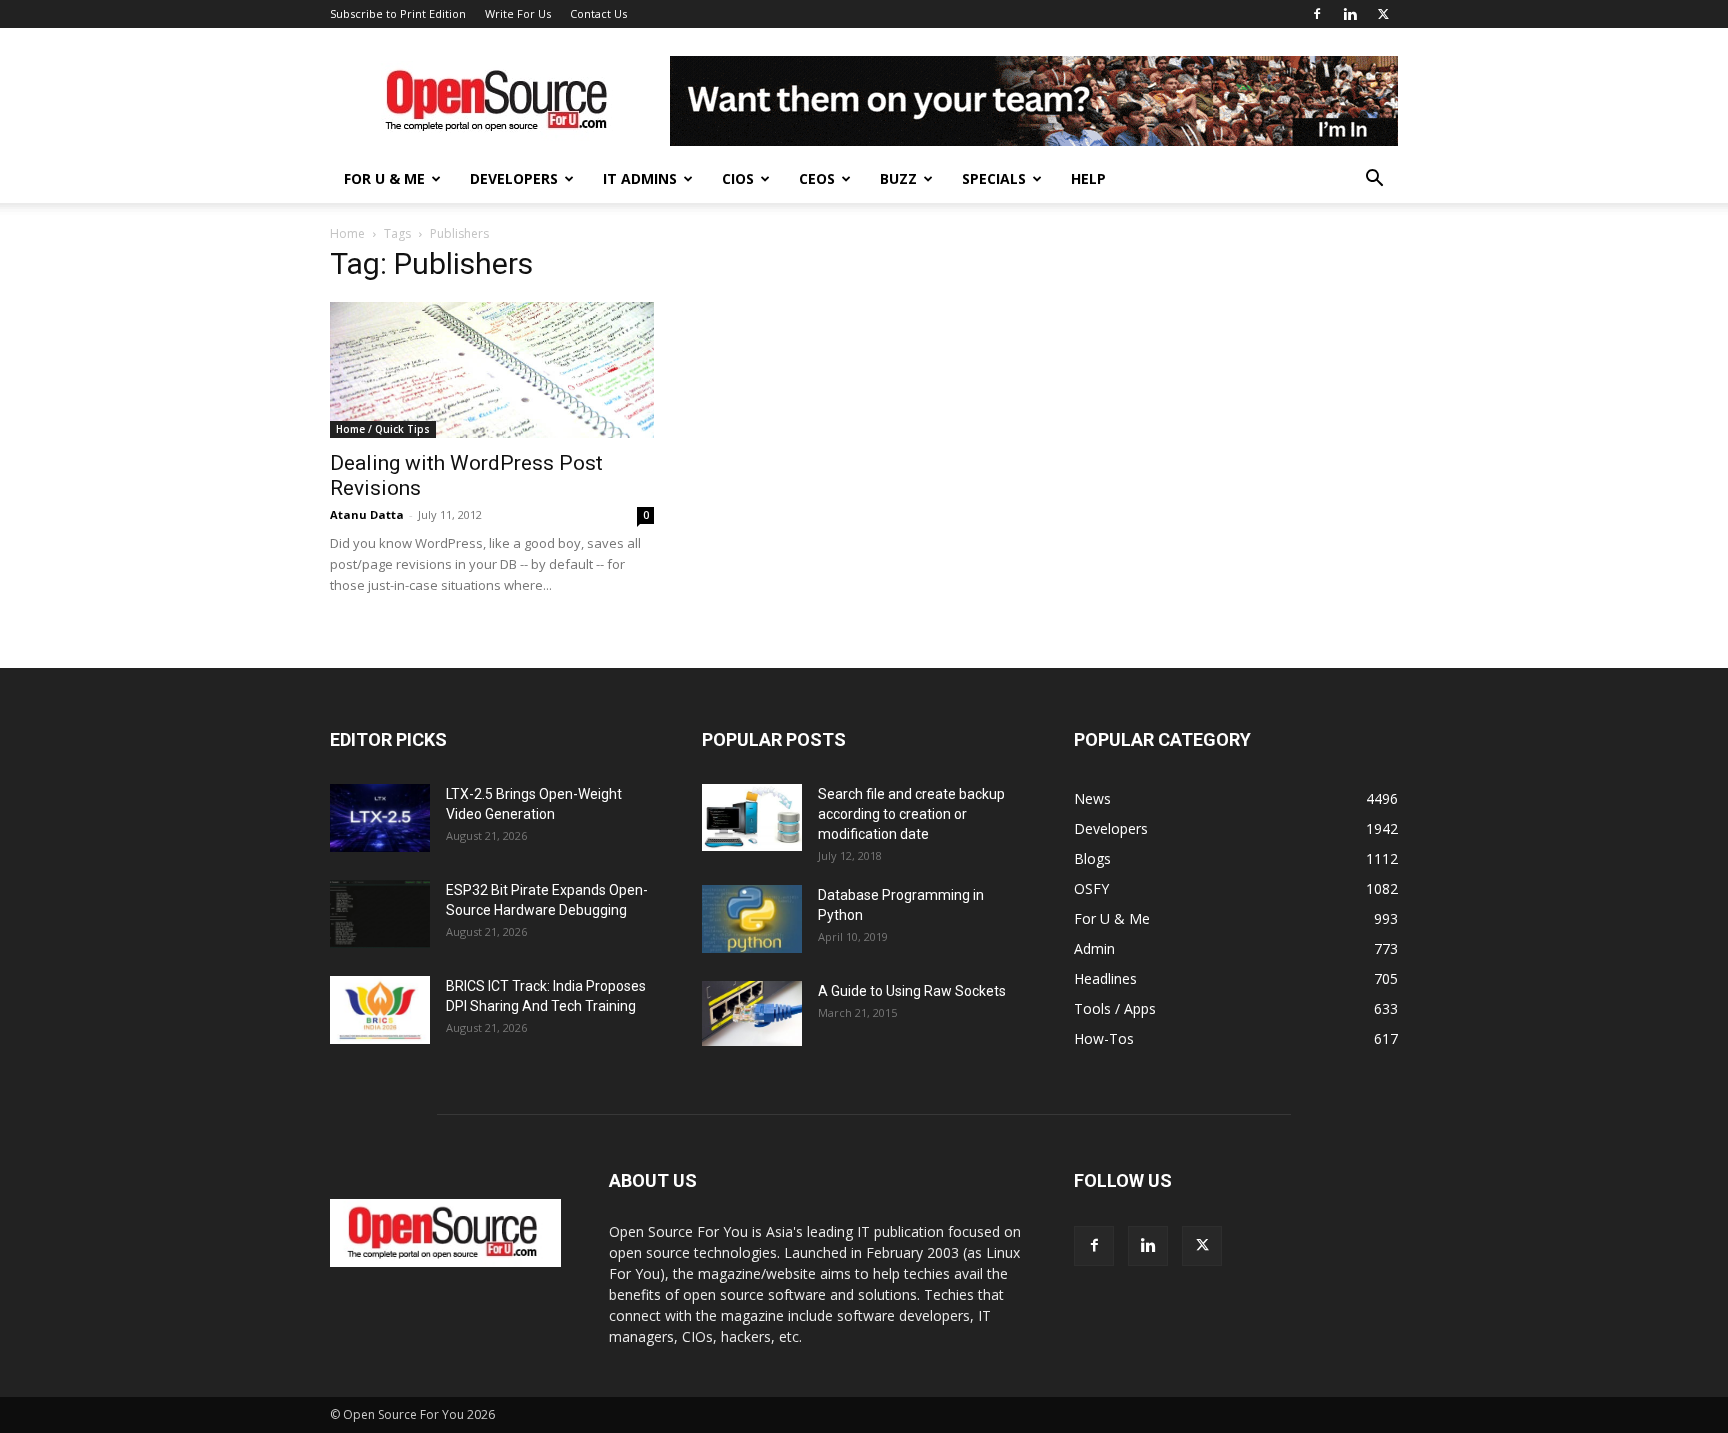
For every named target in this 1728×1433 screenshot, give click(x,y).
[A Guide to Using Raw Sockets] (752, 1014)
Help (1088, 178)
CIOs (738, 178)
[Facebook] (1317, 14)
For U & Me (384, 178)
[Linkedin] (1350, 14)
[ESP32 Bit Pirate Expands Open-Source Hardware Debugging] (380, 914)
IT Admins (640, 178)
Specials (994, 178)
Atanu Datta (367, 514)
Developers (514, 178)
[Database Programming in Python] (752, 919)
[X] (1383, 14)
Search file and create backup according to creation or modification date (911, 814)
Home (347, 233)
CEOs (817, 178)
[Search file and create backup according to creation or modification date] (752, 817)
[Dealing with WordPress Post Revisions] (492, 370)
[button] (1374, 180)
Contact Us (598, 13)
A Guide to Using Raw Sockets (912, 991)
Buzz (898, 178)
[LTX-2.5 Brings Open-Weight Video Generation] (380, 818)
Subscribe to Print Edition (398, 13)
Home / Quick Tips (383, 429)
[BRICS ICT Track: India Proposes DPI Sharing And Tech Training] (380, 1010)
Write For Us (518, 13)
